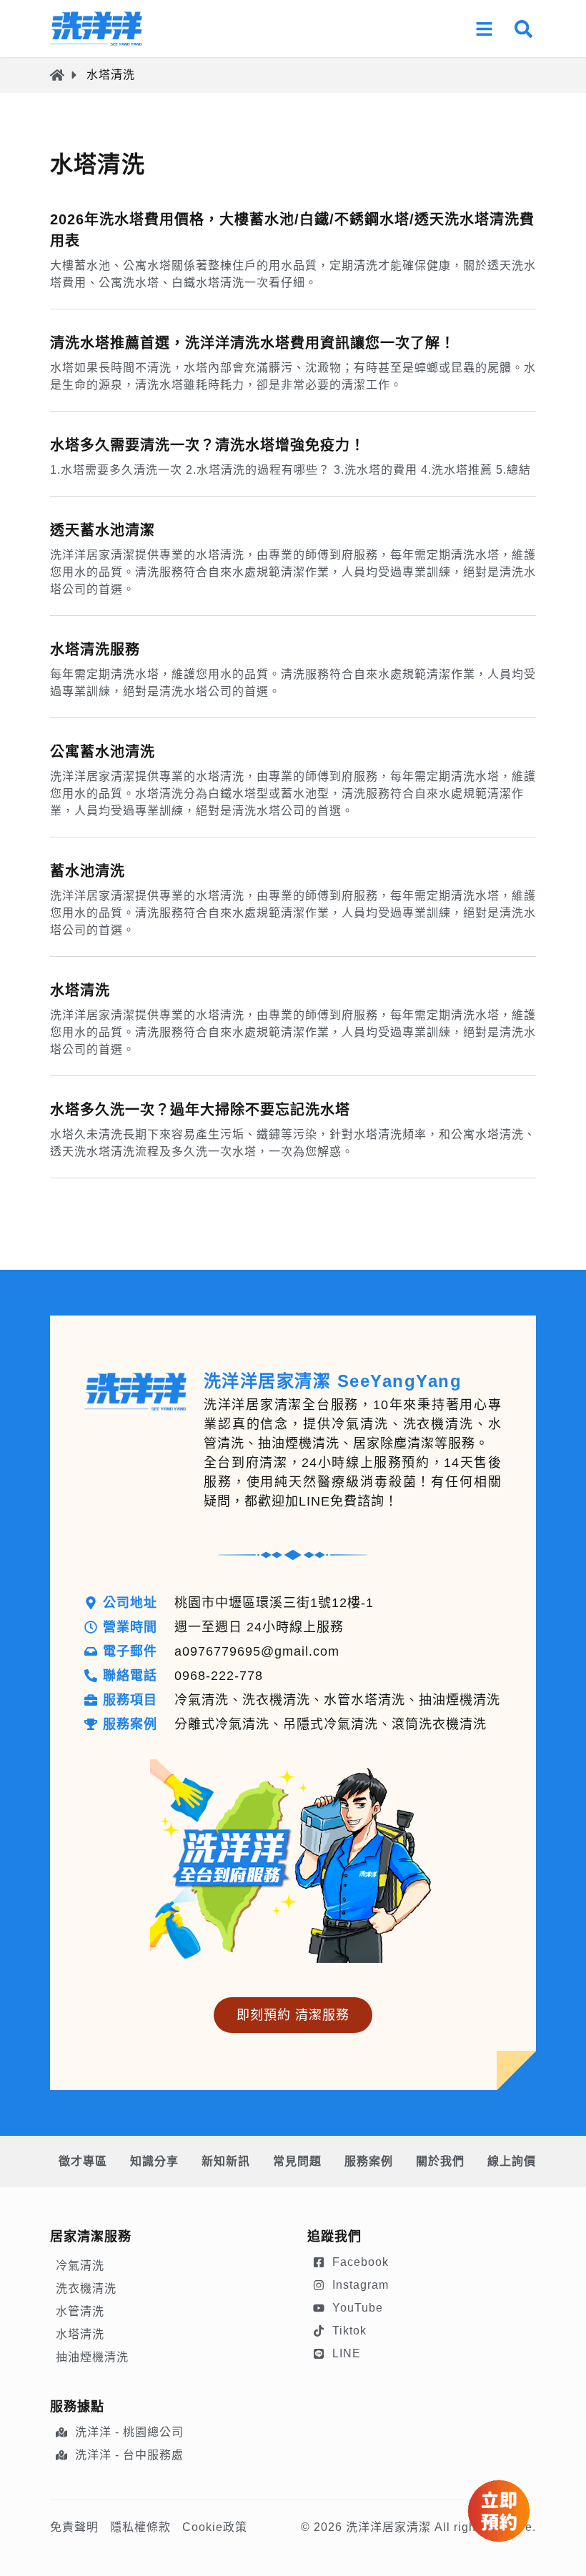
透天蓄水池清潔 (103, 530)
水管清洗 (80, 2311)
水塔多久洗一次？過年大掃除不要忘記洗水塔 (200, 1110)
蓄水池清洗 (88, 871)
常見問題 (297, 2161)
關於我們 (440, 2161)
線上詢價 (512, 2161)
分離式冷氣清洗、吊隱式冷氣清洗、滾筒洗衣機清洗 (331, 1724)
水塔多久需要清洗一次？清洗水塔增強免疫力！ (208, 445)
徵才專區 (83, 2161)
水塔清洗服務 (95, 650)
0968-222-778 (219, 1676)
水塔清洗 (80, 990)
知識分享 (154, 2161)
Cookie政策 (215, 2527)
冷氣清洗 (80, 2266)
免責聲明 (74, 2527)
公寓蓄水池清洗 (103, 752)
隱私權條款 (140, 2527)
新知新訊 (226, 2161)
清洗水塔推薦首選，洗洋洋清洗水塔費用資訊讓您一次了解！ (253, 343)
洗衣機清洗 (86, 2288)
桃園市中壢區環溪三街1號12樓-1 (274, 1603)
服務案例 (369, 2161)
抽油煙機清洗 (92, 2357)
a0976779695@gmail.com (257, 1651)
